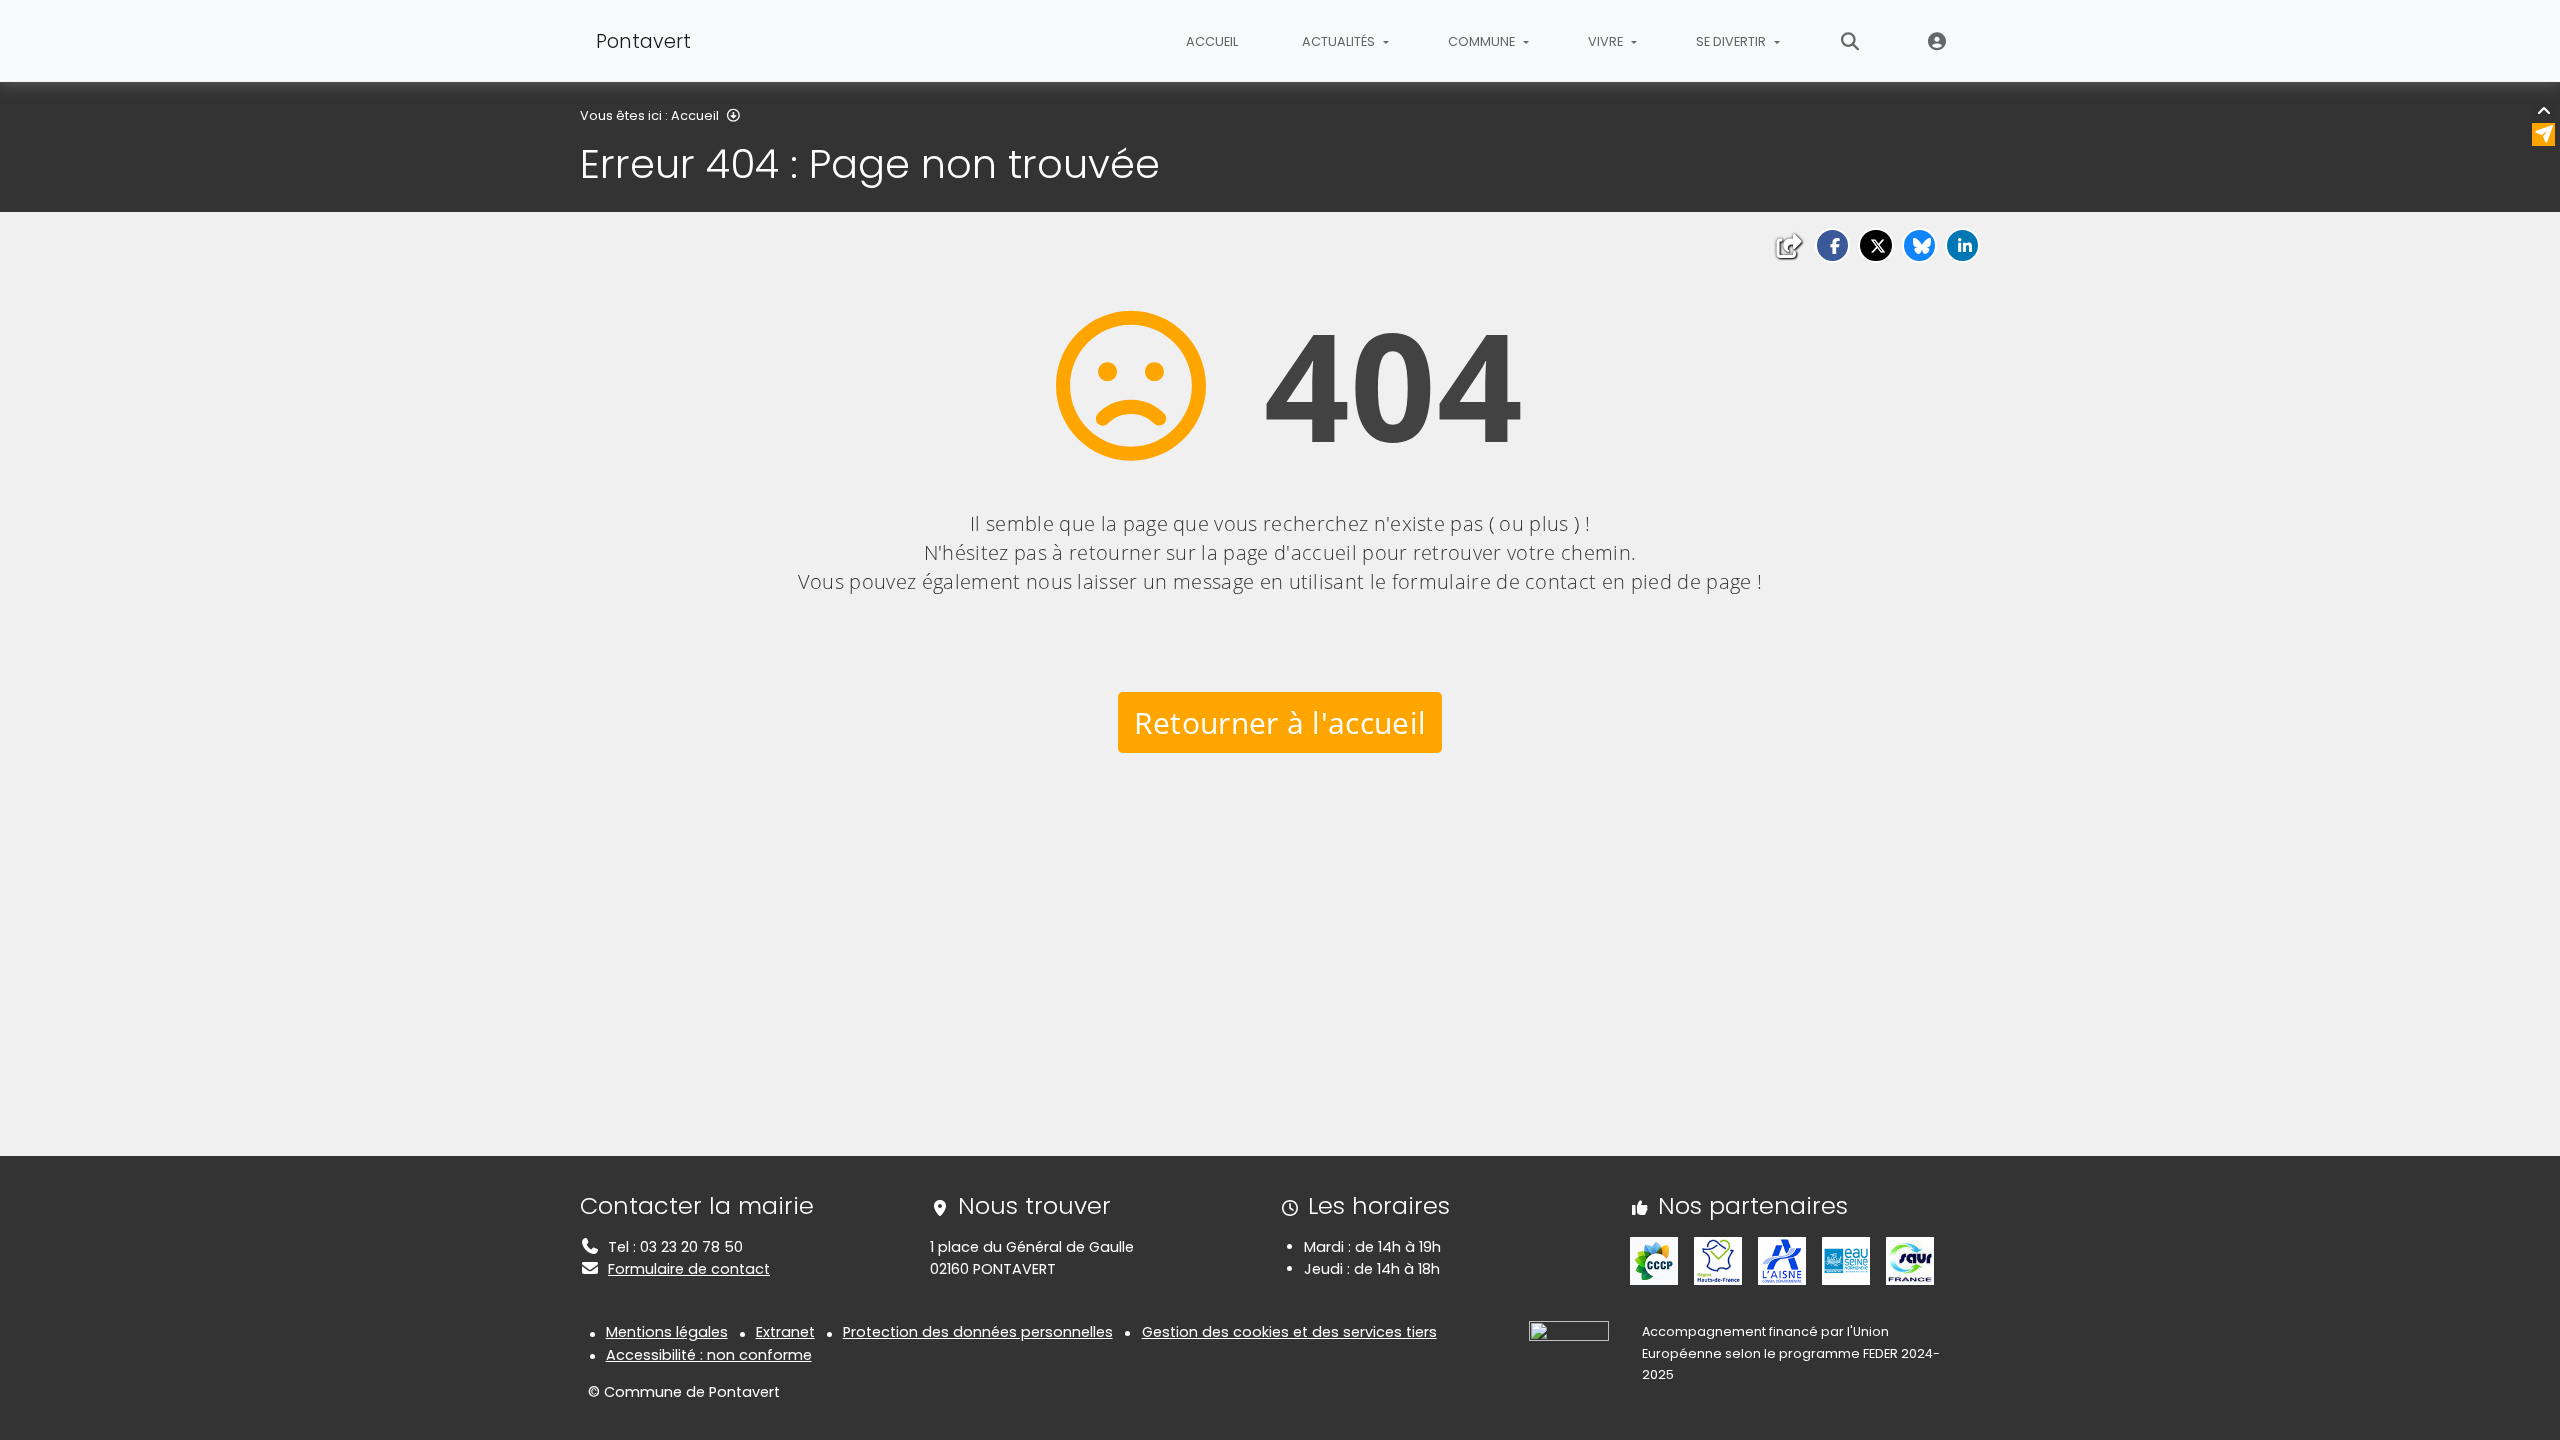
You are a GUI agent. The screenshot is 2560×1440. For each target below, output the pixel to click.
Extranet (1937, 41)
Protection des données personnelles (978, 1332)
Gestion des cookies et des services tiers (1289, 1332)
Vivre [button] (1607, 41)
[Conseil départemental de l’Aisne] (1782, 1260)
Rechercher (1850, 41)
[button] (1832, 245)
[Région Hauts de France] (1718, 1260)
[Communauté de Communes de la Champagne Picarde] (1654, 1260)
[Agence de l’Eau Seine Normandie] (1846, 1260)
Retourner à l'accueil (1280, 722)
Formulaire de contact (689, 1269)
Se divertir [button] (1732, 41)
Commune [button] (1483, 41)
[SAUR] (1910, 1260)
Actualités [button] (1340, 41)
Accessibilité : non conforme (709, 1355)
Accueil (1212, 41)
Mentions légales (667, 1332)
